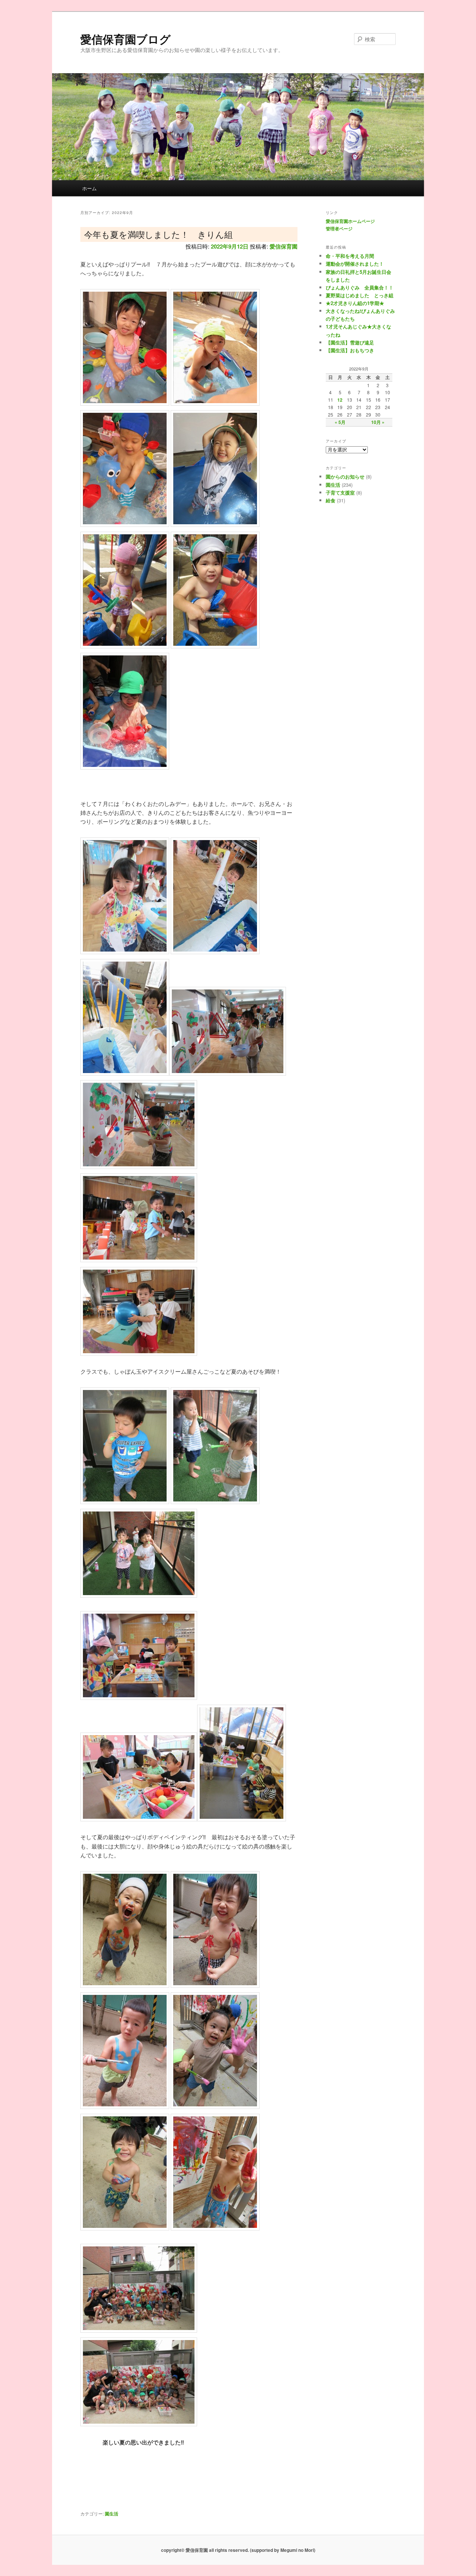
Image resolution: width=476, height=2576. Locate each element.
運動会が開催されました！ (355, 264)
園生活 (112, 2514)
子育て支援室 (340, 492)
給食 (331, 500)
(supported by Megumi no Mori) (283, 2550)
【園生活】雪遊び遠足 (350, 342)
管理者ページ (339, 229)
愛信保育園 (284, 246)
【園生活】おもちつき (350, 350)
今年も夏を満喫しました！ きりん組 (158, 234)
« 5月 (340, 422)
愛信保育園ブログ (126, 39)
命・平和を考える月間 (350, 256)
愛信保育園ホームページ (350, 221)
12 (340, 400)
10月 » (378, 422)
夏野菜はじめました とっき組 (360, 295)
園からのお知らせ (345, 477)
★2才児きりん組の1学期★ (355, 303)
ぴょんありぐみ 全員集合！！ (360, 287)
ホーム (89, 188)
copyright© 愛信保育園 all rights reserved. (205, 2550)
